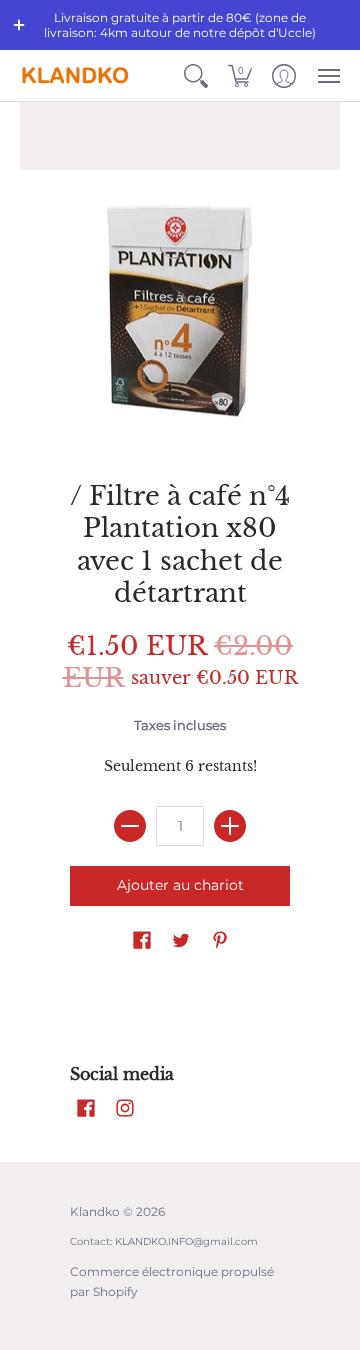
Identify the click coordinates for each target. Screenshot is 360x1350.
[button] (19, 25)
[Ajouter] (230, 826)
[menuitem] (196, 75)
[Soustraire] (130, 826)
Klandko (95, 1211)
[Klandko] (75, 75)
